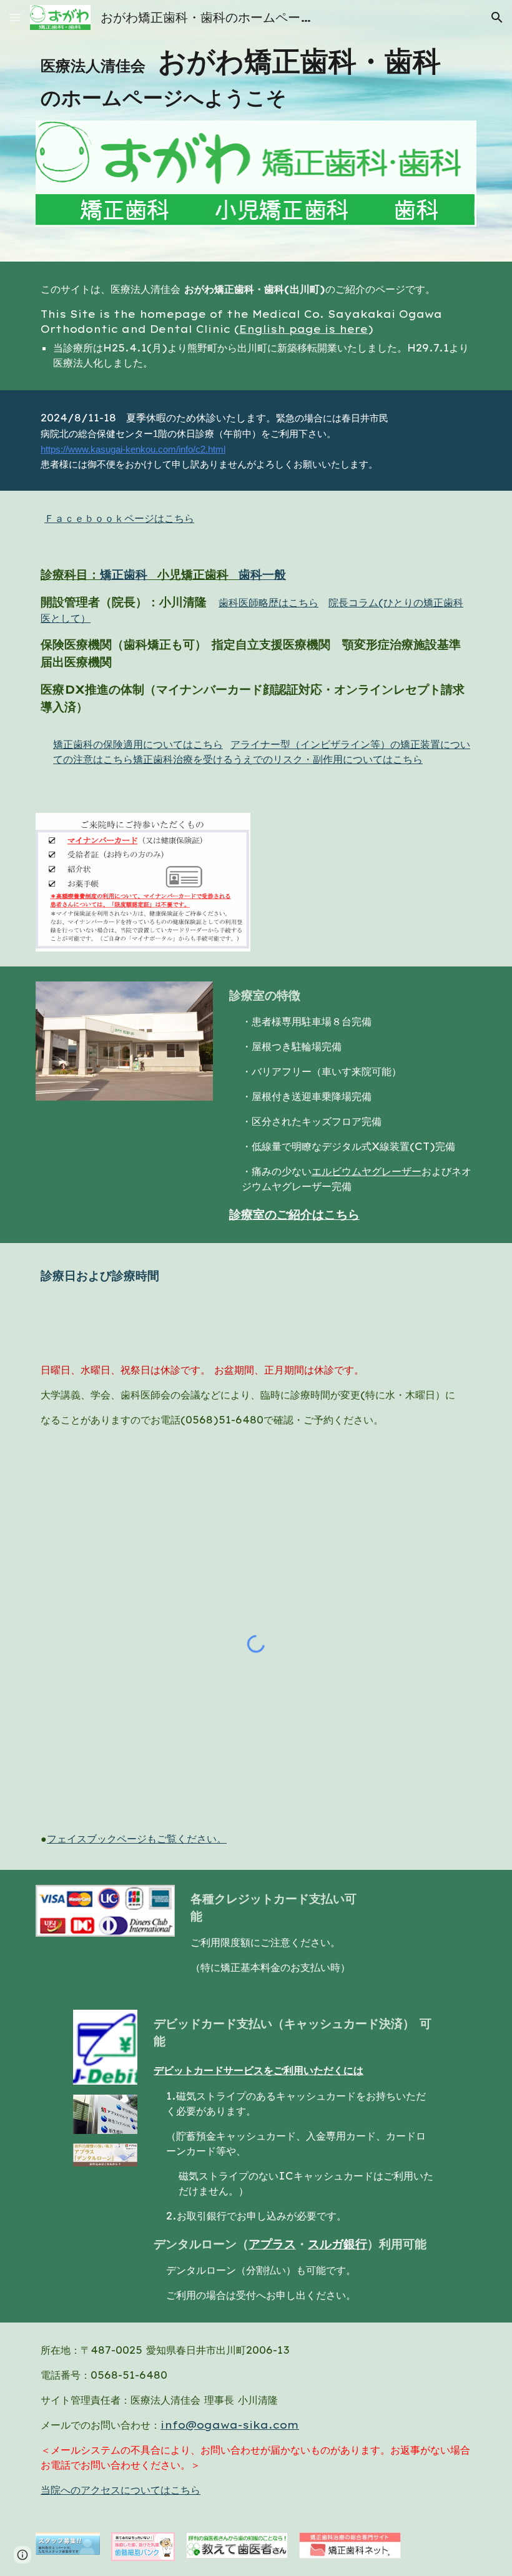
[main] (256, 78)
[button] (15, 17)
